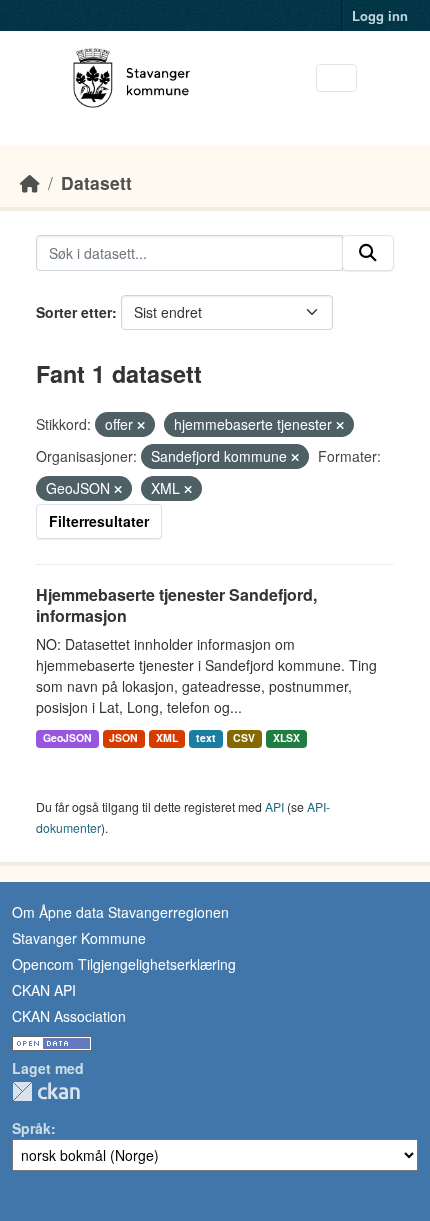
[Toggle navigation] (336, 78)
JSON (123, 737)
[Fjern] (141, 425)
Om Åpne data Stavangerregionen (120, 912)
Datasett (96, 182)
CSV (244, 737)
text (206, 737)
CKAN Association (69, 1016)
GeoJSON (67, 737)
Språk (31, 1128)
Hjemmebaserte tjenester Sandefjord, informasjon (176, 605)
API (274, 806)
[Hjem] (30, 182)
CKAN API (44, 990)
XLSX (286, 737)
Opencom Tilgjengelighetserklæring (124, 964)
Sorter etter (74, 312)
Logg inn (380, 15)
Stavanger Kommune (79, 938)
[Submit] (368, 253)
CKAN (46, 1091)
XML (167, 737)
